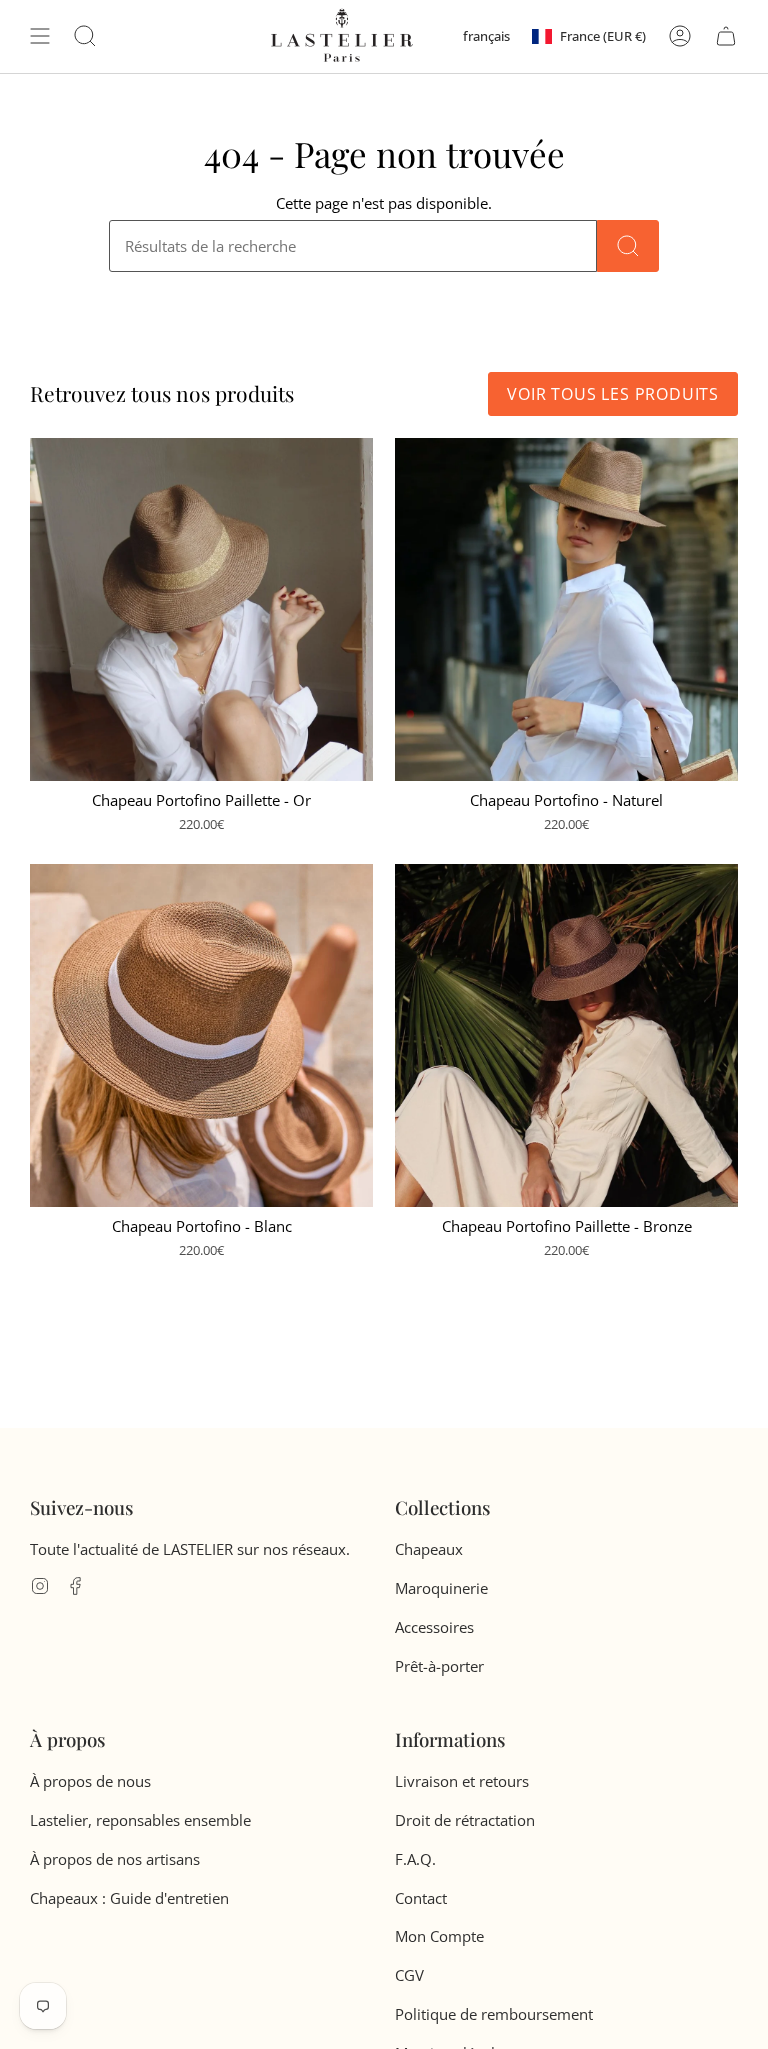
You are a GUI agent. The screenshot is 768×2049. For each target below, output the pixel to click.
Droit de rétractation (465, 1820)
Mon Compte (439, 1936)
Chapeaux (429, 1549)
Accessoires (434, 1627)
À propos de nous (90, 1781)
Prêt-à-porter (439, 1666)
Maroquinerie (441, 1588)
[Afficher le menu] (40, 36)
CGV (409, 1975)
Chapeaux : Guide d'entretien (129, 1898)
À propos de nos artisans (115, 1859)
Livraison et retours (462, 1781)
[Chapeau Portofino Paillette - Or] (201, 609)
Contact (421, 1898)
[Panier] (726, 36)
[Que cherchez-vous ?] (628, 246)
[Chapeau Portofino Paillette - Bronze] (566, 1035)
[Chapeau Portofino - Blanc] (201, 1035)
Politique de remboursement (494, 2014)
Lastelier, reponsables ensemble (140, 1820)
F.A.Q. (415, 1859)
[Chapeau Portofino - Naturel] (566, 609)
